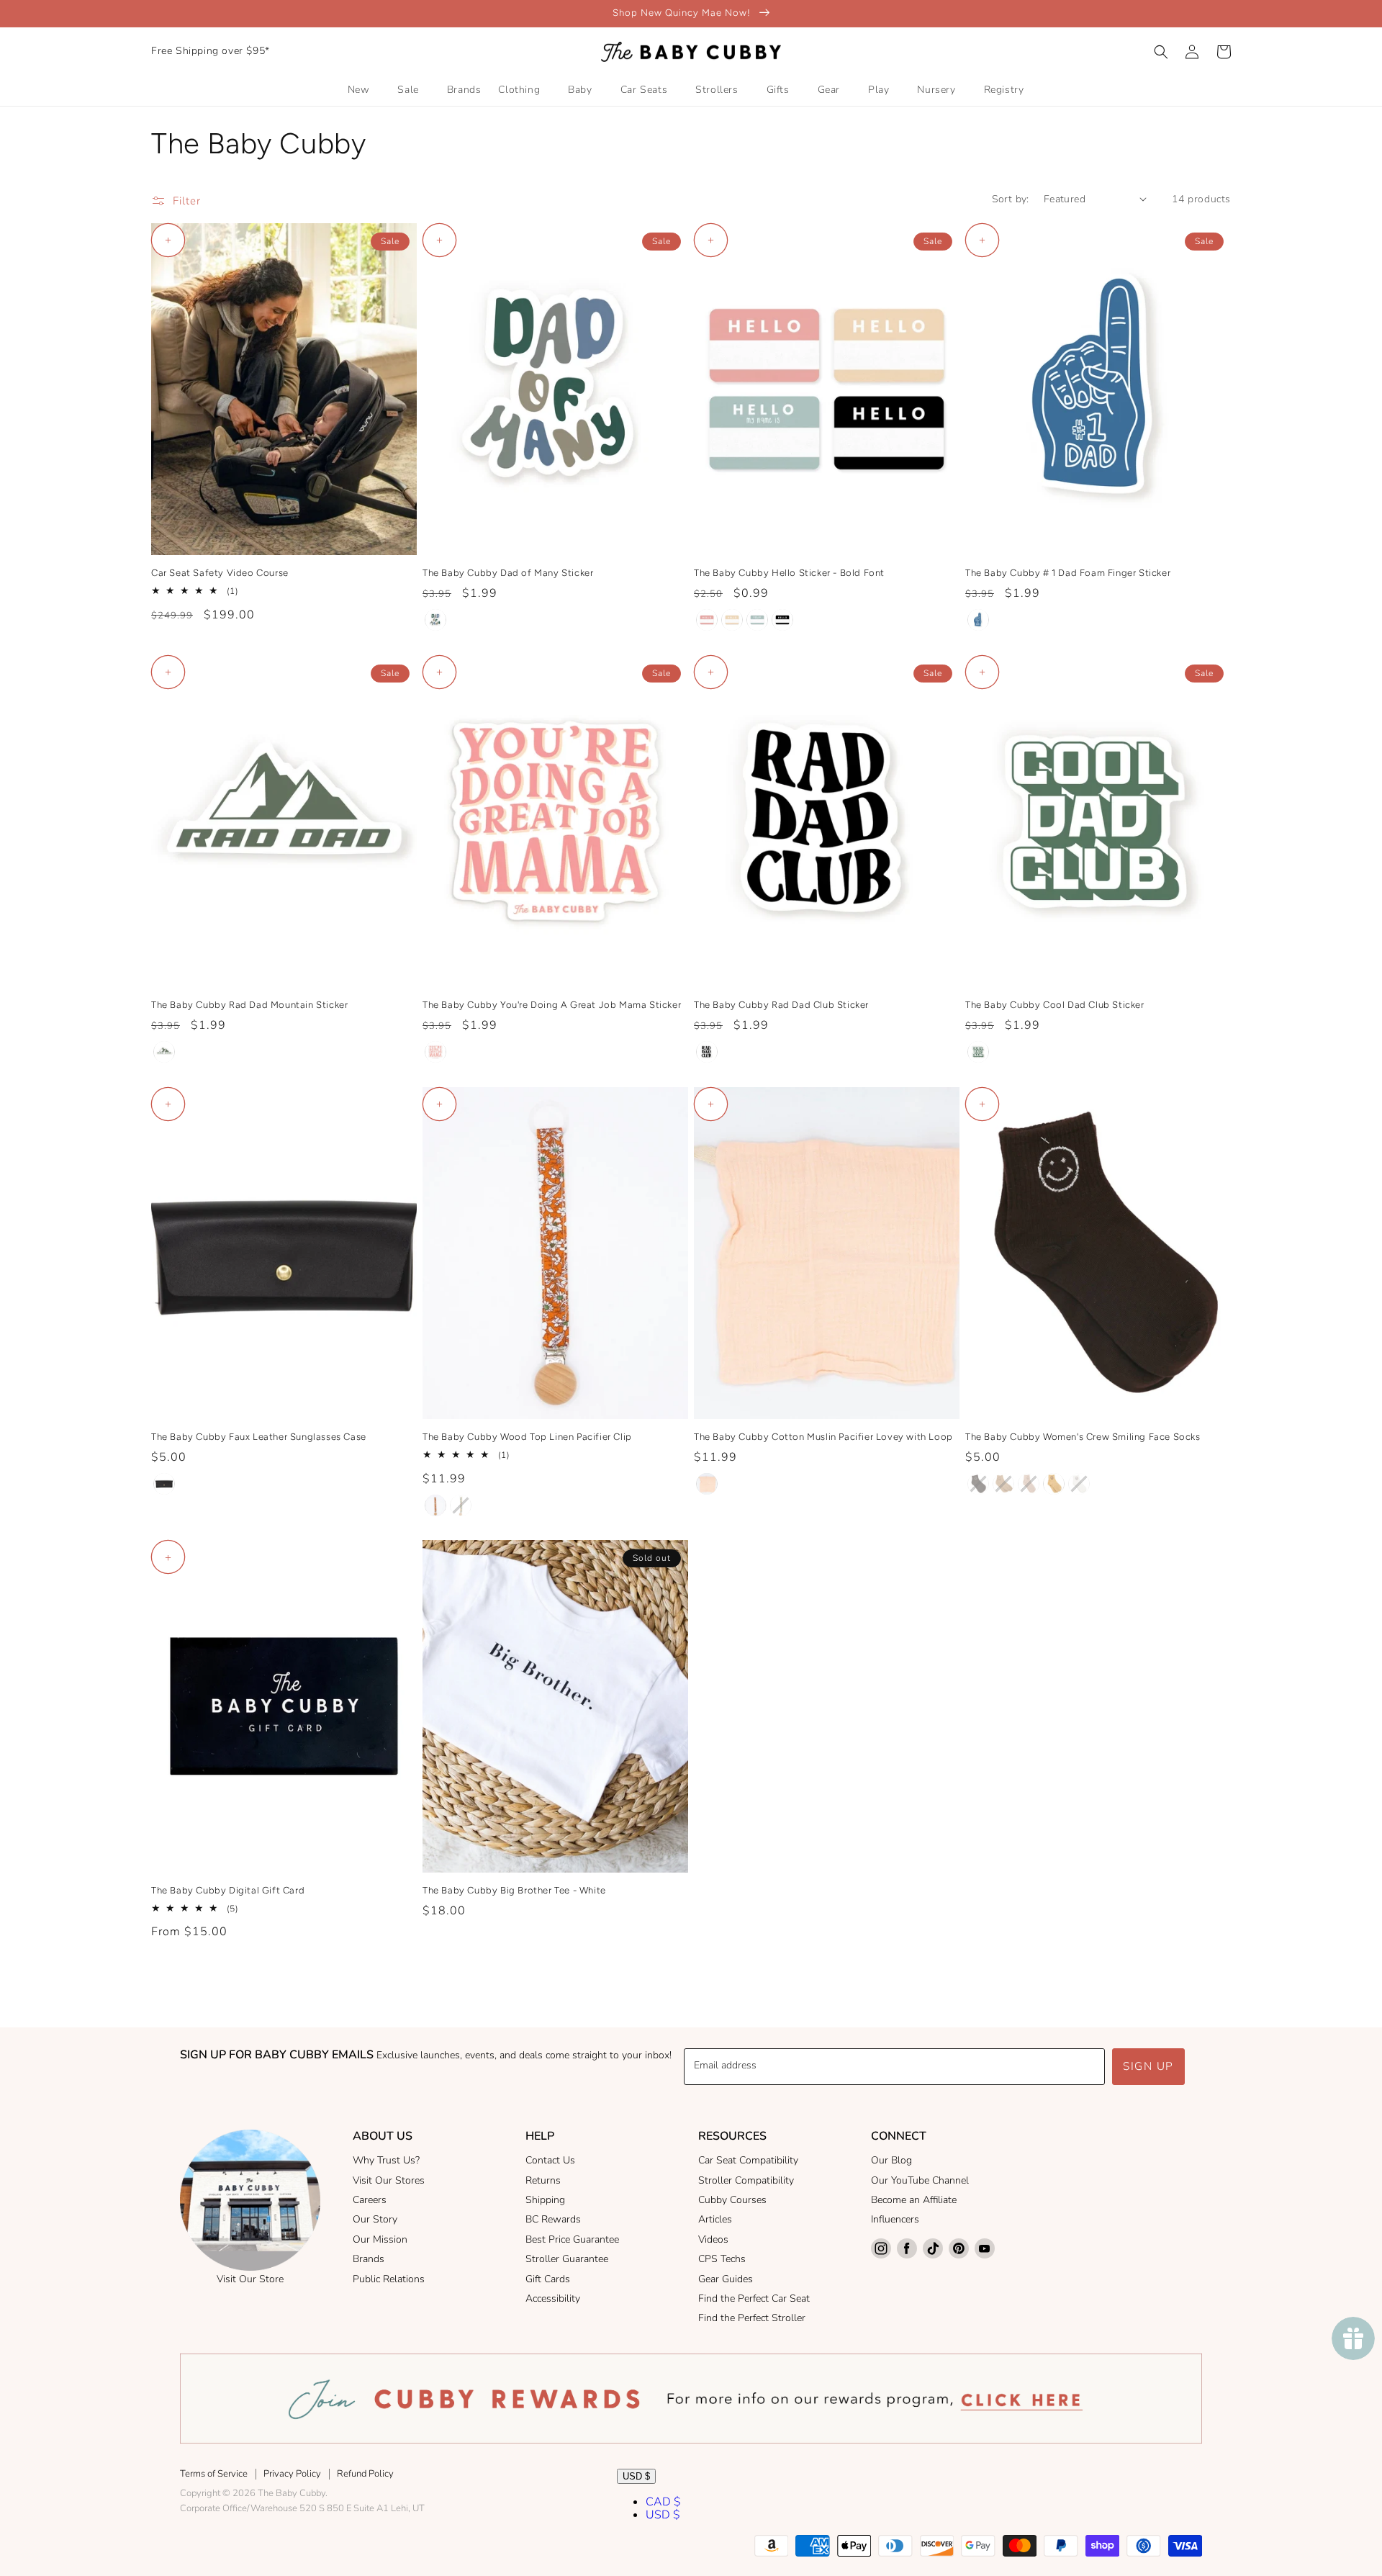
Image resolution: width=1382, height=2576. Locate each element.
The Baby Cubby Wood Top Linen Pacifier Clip (527, 1437)
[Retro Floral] (461, 1505)
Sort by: (1011, 199)
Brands (369, 2259)
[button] (1161, 52)
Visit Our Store (250, 2279)
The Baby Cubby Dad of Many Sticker (508, 573)
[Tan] (1003, 1484)
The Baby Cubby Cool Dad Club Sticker (1055, 1005)
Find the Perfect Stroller (752, 2318)
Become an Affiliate (914, 2200)
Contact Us (550, 2160)
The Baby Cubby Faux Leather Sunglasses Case (259, 1437)
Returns (543, 2180)
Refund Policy (365, 2474)
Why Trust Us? (386, 2160)
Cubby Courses (732, 2200)
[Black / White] (707, 1052)
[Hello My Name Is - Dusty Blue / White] (757, 620)
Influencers (895, 2219)
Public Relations (389, 2279)
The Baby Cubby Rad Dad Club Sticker (781, 1005)
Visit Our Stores (389, 2180)
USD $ (636, 2476)
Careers (370, 2200)
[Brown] (978, 1484)
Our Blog (891, 2160)
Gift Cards (548, 2279)
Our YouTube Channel (920, 2180)
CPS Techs (722, 2259)
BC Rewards (553, 2219)
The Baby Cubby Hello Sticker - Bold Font (789, 573)
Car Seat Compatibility (748, 2160)
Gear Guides (726, 2279)
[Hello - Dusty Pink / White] (707, 620)
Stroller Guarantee (567, 2259)
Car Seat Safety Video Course (220, 573)
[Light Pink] (707, 1484)
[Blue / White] (978, 620)
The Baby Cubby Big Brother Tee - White (514, 1890)
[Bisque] (1029, 1484)
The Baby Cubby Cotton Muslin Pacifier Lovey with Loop (823, 1437)
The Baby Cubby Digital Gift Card (228, 1890)
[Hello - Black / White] (782, 620)
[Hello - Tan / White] (732, 620)
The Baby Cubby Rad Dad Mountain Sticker (249, 1005)
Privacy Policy (292, 2474)
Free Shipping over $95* (211, 51)
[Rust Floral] (435, 1505)
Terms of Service (214, 2474)
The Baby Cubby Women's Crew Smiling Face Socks (1083, 1437)
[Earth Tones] (435, 620)
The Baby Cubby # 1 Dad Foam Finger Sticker (1068, 573)
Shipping (545, 2200)
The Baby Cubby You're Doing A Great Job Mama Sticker (552, 1005)
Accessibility (553, 2298)
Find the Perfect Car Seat (754, 2298)
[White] (1079, 1484)
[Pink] (435, 1052)
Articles (715, 2219)
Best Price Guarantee (572, 2239)
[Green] (164, 1052)
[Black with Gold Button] (164, 1484)
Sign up (1148, 2066)
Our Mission (380, 2239)
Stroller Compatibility (746, 2180)
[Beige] (1054, 1484)
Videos (713, 2239)
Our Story (375, 2219)
